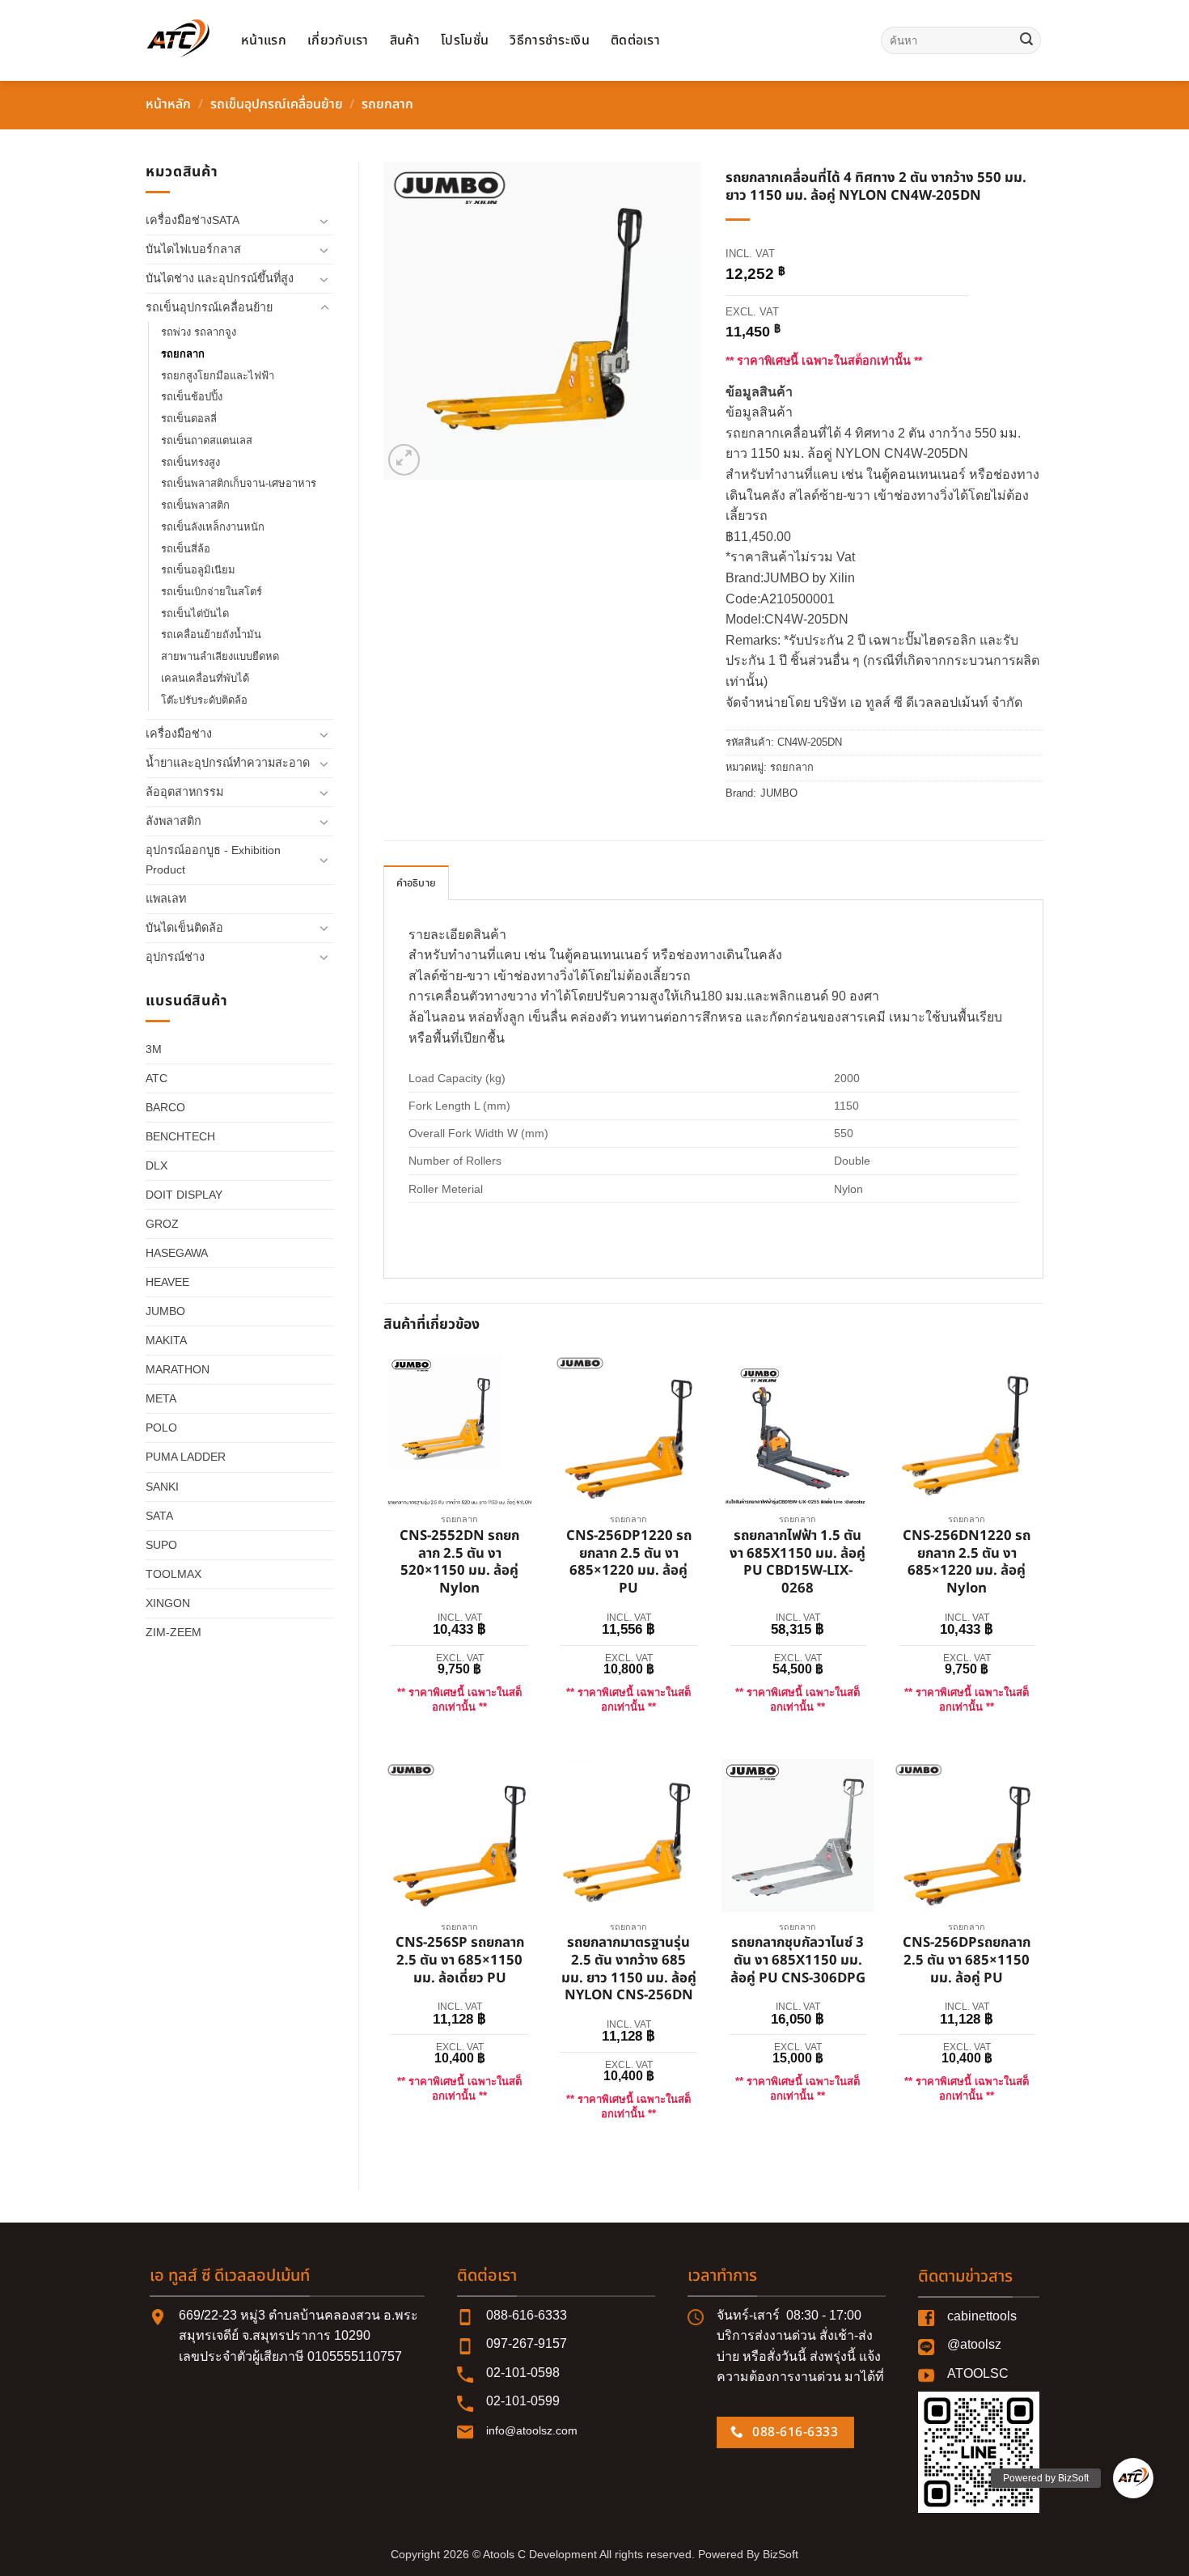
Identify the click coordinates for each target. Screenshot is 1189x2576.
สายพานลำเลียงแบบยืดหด (220, 656)
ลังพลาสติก (173, 821)
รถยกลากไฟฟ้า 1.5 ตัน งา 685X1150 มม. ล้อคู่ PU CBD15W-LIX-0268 (798, 1563)
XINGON (168, 1603)
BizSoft (781, 2554)
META (161, 1398)
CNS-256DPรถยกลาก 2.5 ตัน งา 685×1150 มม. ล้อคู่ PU (967, 1961)
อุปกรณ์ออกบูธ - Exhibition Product (213, 859)
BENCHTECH (180, 1136)
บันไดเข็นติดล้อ (184, 928)
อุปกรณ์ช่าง (175, 957)
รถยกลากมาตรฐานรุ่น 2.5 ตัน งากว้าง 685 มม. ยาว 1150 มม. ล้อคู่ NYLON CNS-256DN (629, 1970)
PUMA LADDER (186, 1457)
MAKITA (166, 1340)
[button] (404, 460)
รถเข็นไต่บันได (195, 613)
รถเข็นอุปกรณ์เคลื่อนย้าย (277, 104)
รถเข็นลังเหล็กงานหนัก (213, 527)
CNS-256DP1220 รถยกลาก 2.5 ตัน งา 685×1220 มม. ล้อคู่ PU (629, 1563)
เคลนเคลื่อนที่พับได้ (205, 678)
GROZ (162, 1224)
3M (154, 1049)
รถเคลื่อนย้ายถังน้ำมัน (211, 634)
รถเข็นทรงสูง (190, 462)
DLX (157, 1165)
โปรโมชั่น (465, 40)
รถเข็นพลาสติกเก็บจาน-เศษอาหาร (239, 483)
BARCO (165, 1107)
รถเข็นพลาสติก (195, 505)
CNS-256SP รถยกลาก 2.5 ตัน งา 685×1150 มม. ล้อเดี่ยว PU (460, 1961)
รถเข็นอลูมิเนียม (198, 570)
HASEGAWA (177, 1253)
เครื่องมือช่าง (179, 734)
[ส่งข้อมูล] (1026, 40)
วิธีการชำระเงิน (550, 40)
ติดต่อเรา (635, 40)
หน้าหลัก (168, 104)
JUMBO (165, 1311)
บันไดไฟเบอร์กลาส (193, 249)
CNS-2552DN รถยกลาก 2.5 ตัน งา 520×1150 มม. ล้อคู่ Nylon (459, 1563)
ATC (157, 1078)
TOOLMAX (173, 1574)
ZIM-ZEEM (173, 1632)
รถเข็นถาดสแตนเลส (207, 440)
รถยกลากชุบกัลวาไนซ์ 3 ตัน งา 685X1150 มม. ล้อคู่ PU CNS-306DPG (798, 1961)
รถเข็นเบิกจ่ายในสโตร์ (212, 592)
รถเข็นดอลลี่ (189, 419)
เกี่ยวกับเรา (338, 40)
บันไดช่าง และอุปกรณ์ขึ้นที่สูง (220, 278)
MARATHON (178, 1369)
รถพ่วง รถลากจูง (199, 332)
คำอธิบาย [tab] (417, 883)
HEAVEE (167, 1282)
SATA (159, 1516)
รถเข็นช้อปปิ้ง (192, 397)
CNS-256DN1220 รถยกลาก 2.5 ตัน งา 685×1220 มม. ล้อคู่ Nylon (967, 1563)
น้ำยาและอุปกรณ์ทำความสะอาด (228, 763)
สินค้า (405, 40)
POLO (161, 1428)
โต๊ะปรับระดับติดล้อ (204, 700)
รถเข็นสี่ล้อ (186, 549)
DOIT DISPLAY (184, 1195)
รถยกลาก (387, 104)
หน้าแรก (264, 40)
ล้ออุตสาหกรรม (184, 792)
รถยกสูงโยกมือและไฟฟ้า (218, 376)
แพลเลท (166, 899)
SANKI (162, 1487)
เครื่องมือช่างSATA (193, 220)
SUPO (161, 1545)
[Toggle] (324, 221)
